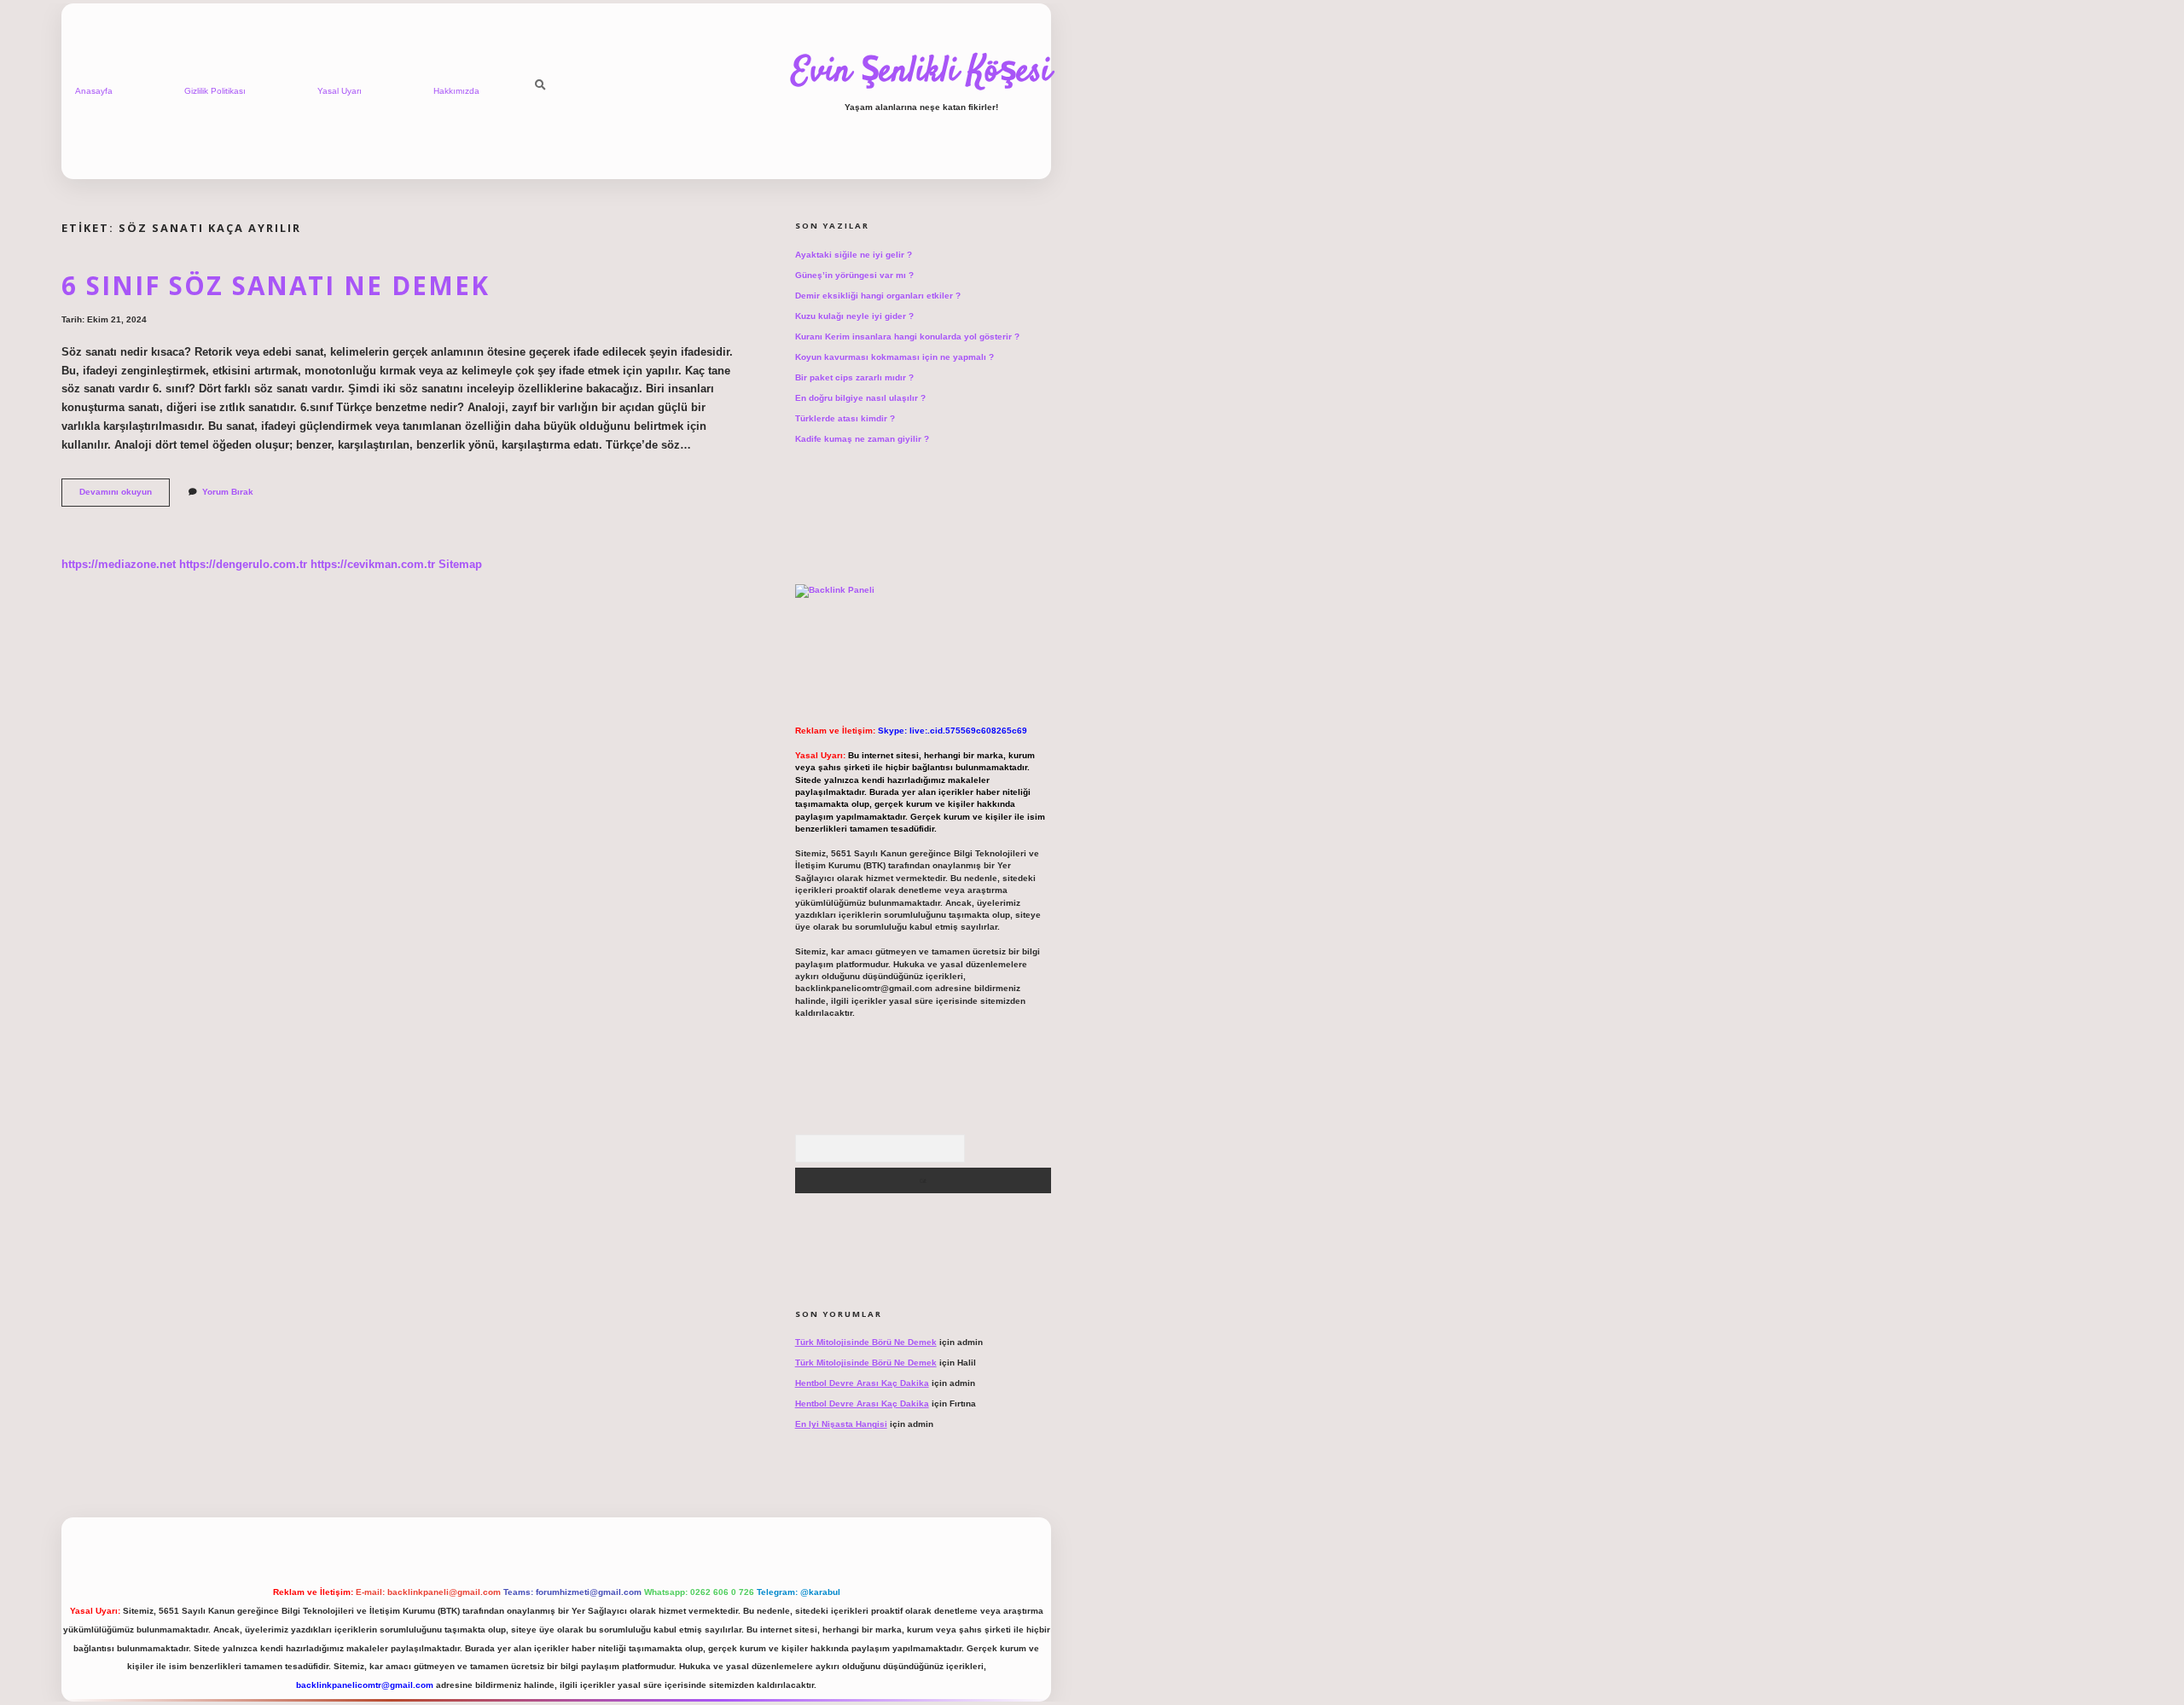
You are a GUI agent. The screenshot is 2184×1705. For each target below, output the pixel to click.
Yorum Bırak (228, 492)
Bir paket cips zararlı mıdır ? (854, 377)
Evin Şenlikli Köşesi (921, 72)
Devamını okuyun (125, 496)
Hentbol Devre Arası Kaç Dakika (862, 1383)
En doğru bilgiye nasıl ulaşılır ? (860, 398)
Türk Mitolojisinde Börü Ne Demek (866, 1342)
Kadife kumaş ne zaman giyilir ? (862, 439)
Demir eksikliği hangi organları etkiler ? (878, 296)
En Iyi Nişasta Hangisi (841, 1424)
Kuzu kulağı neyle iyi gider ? (854, 316)
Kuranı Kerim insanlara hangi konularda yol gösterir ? (907, 336)
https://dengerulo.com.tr (243, 564)
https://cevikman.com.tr (373, 564)
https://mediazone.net (119, 564)
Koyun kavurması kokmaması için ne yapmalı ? (895, 357)
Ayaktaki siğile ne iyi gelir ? (854, 255)
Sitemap (460, 564)
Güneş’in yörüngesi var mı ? (854, 275)
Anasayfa (94, 91)
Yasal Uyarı (340, 91)
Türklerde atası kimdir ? (845, 418)
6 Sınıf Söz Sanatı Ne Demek (276, 285)
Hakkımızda (456, 91)
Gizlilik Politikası (215, 91)
